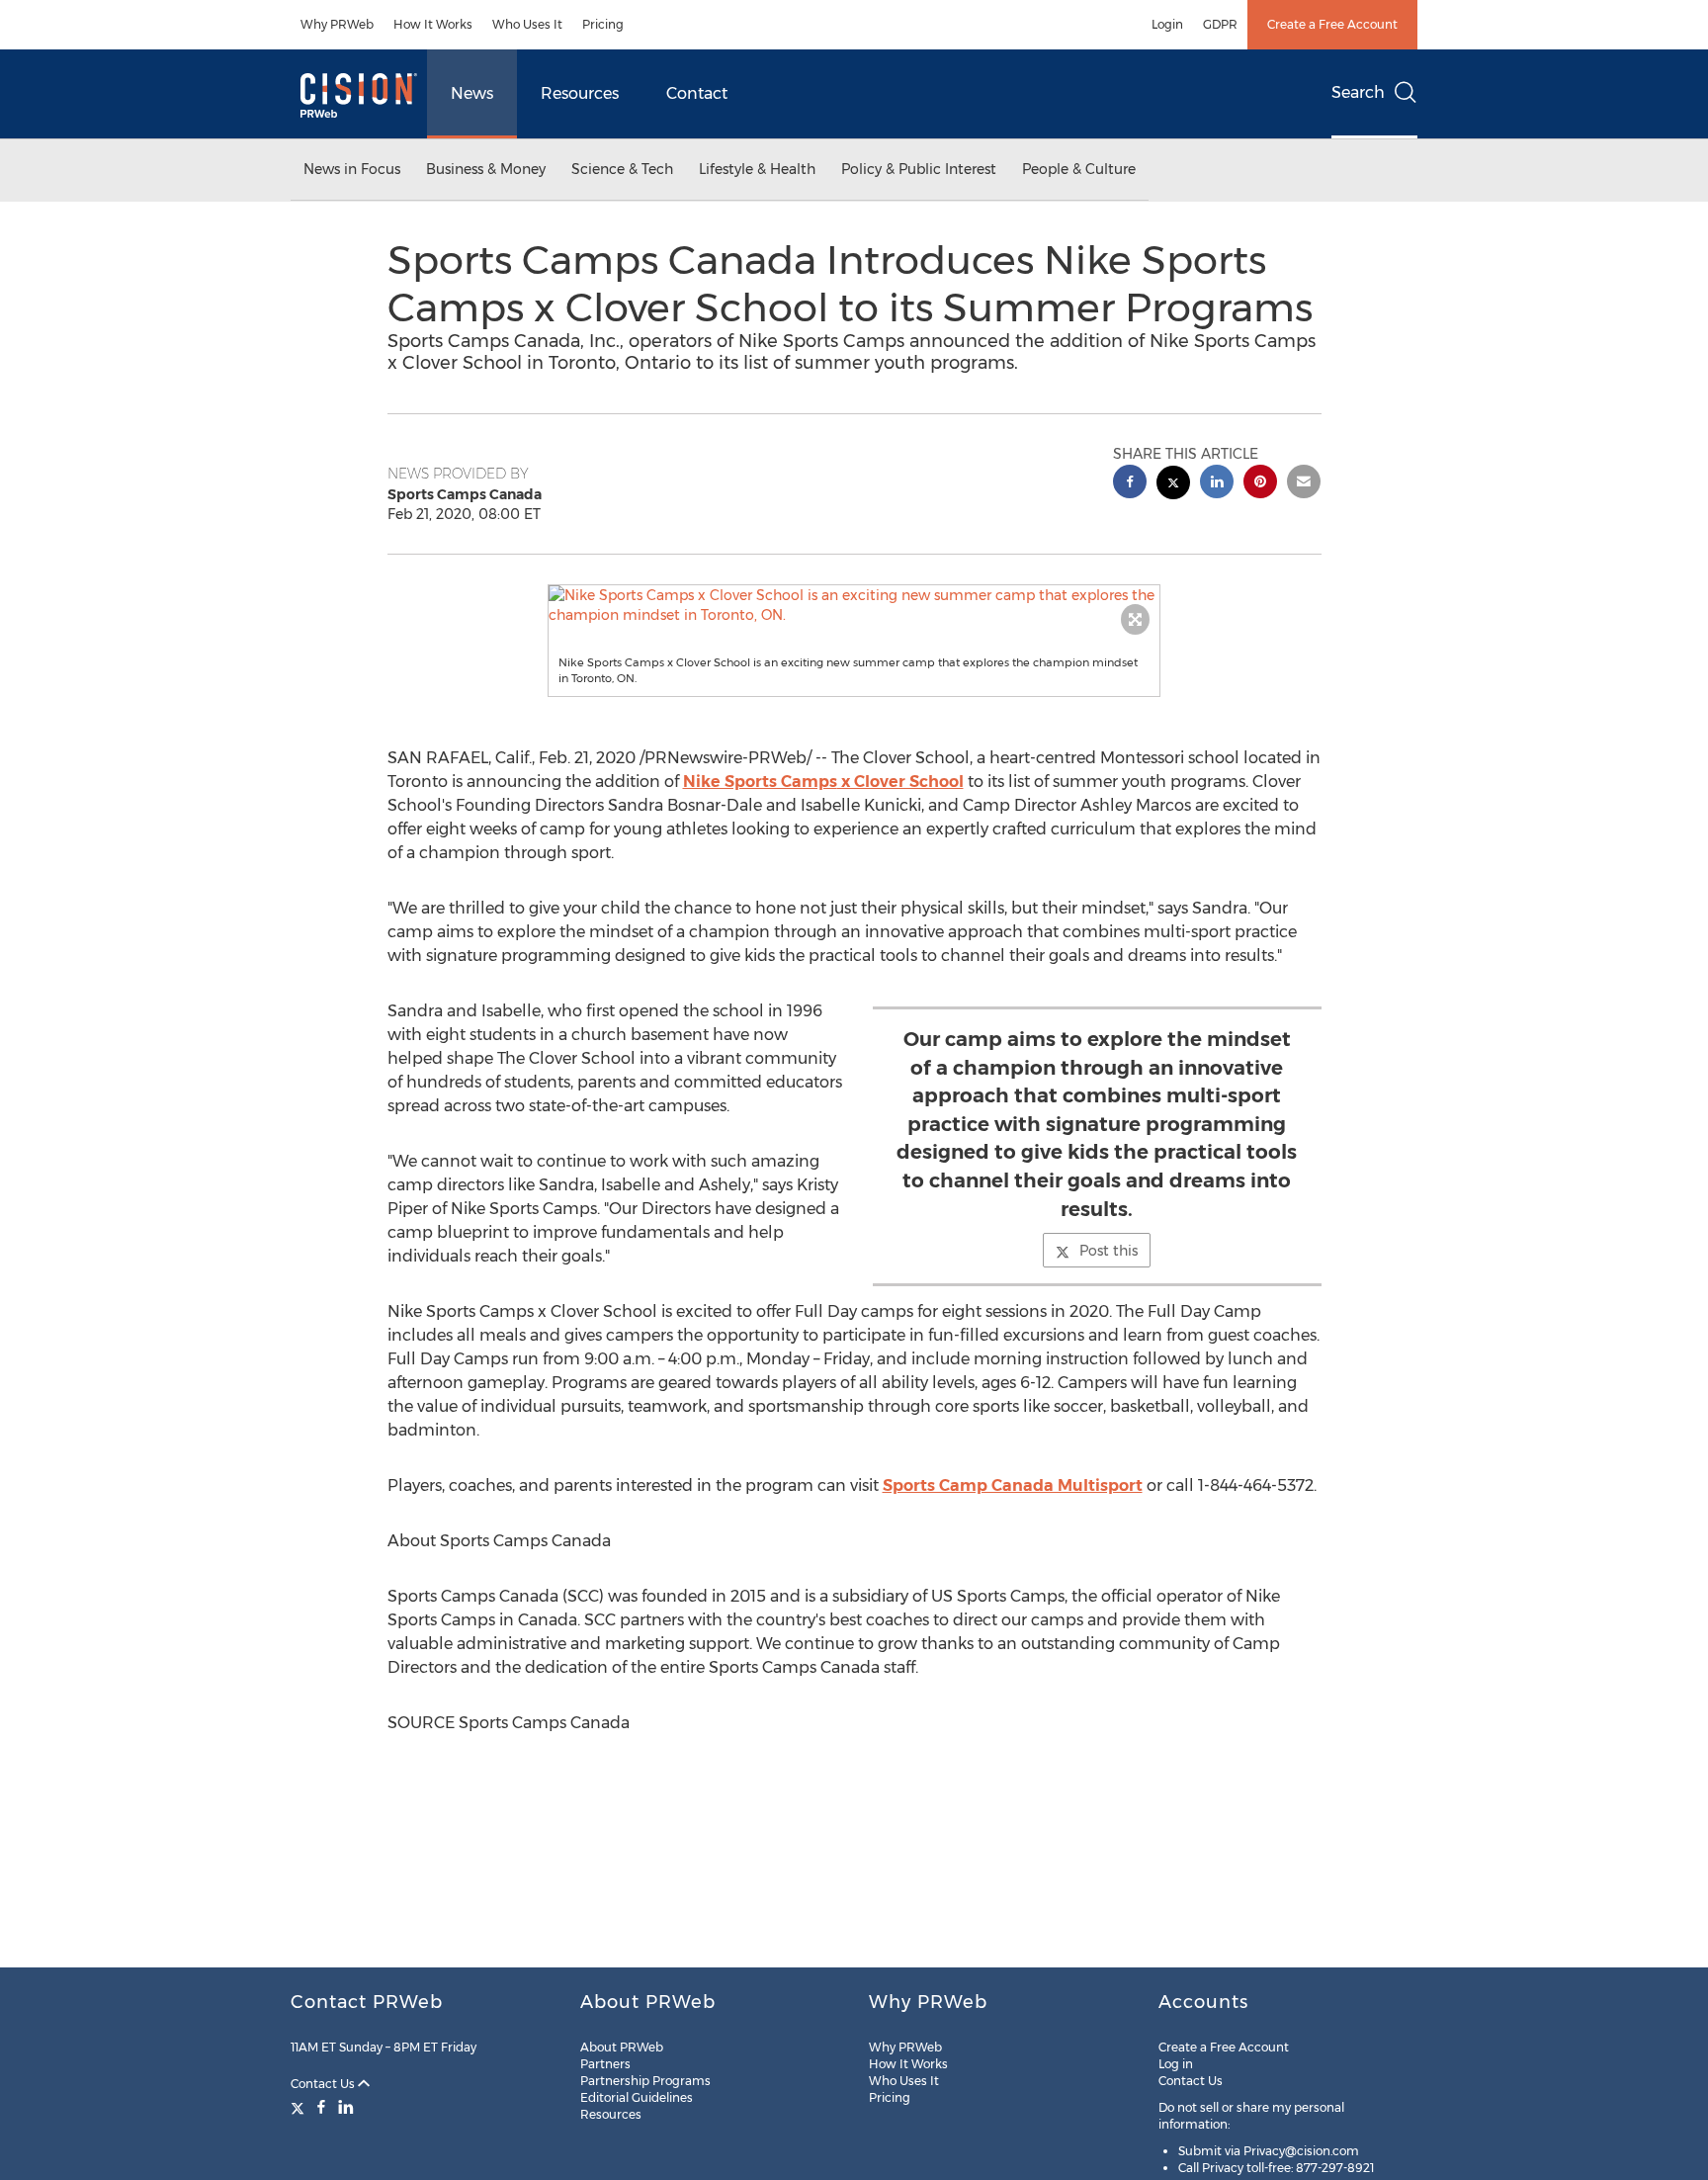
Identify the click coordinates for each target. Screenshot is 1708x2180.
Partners (605, 2064)
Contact (697, 93)
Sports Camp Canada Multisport (1013, 1485)
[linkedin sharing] (1217, 484)
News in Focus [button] (352, 169)
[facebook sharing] (1130, 484)
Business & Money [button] (486, 169)
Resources (580, 93)
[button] (854, 605)
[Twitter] (300, 2107)
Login (1167, 24)
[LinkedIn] (346, 2107)
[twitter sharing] (1173, 485)
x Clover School (823, 782)
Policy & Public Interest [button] (919, 169)
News (472, 93)
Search (1358, 92)
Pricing (603, 24)
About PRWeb (622, 2047)
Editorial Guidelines (637, 2097)
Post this (1109, 1251)
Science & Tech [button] (622, 169)
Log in (1176, 2064)
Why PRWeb (337, 24)
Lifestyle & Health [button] (757, 169)
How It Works (433, 24)
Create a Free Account (1332, 24)
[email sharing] (1304, 484)
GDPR (1220, 24)
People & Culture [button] (1079, 169)
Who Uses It (527, 24)
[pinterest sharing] (1260, 484)
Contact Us (324, 2084)
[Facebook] (321, 2107)
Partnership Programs (645, 2081)
